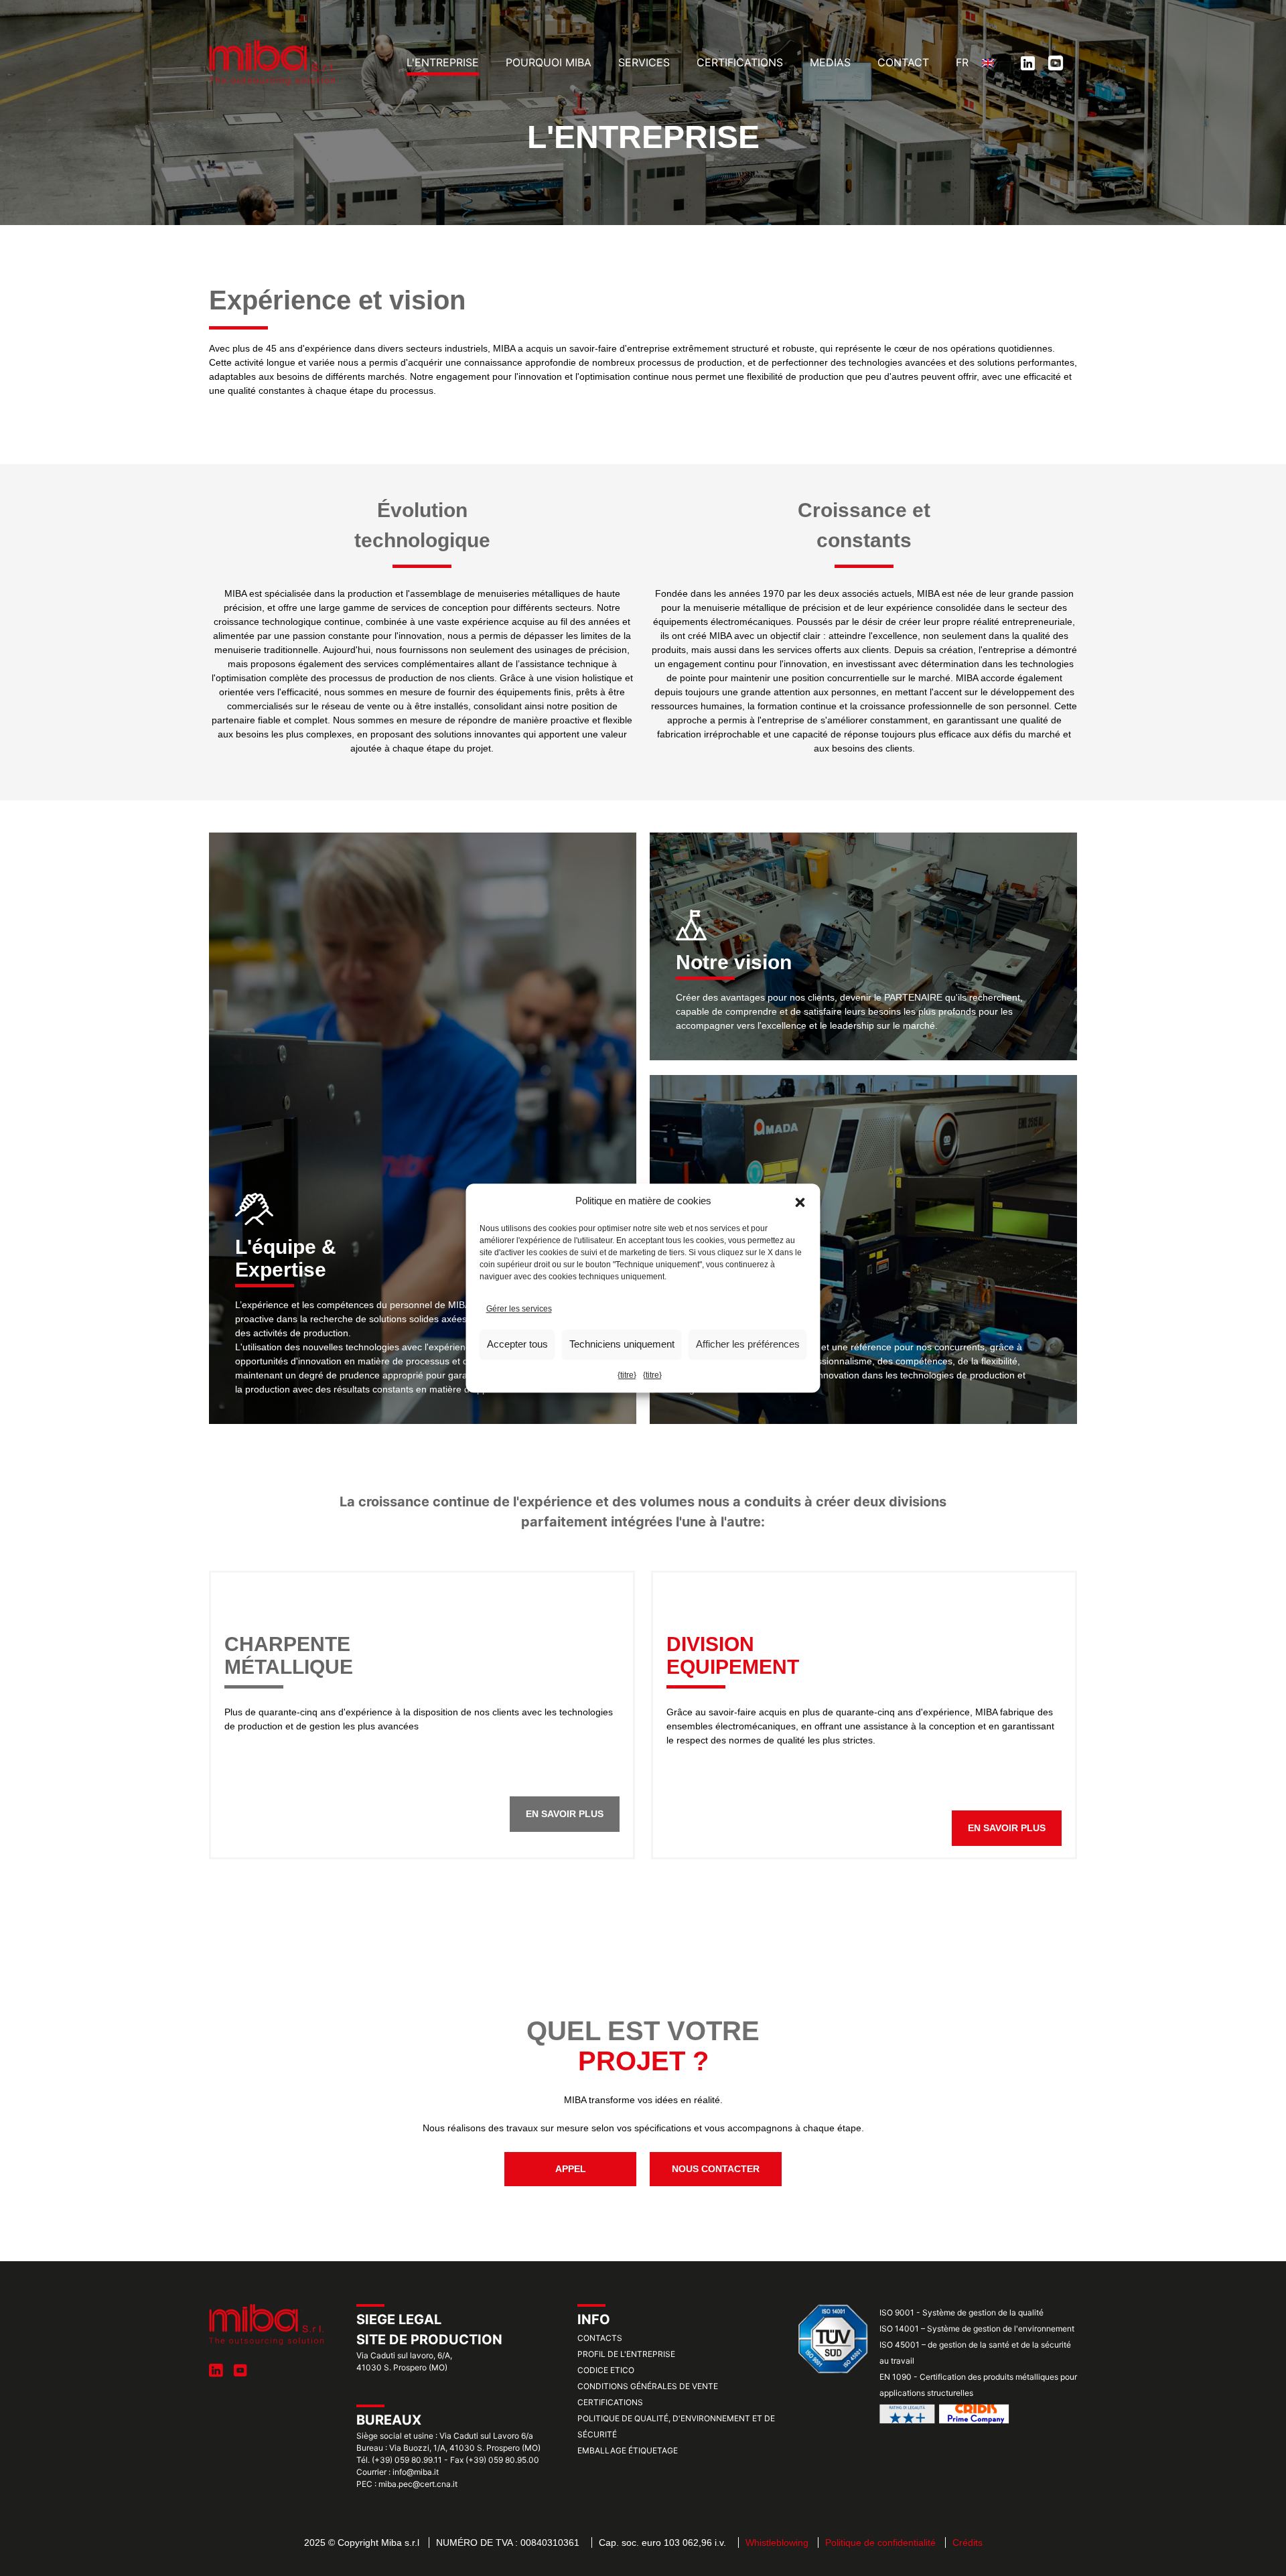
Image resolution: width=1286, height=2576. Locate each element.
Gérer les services (519, 1309)
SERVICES (644, 62)
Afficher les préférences (748, 1344)
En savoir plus (565, 1814)
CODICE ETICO (606, 2370)
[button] (800, 1202)
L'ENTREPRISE (443, 62)
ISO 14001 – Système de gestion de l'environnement (977, 2329)
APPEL (571, 2169)
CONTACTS (600, 2338)
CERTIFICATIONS (740, 62)
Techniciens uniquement (622, 1344)
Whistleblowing (777, 2543)
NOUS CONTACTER (716, 2169)
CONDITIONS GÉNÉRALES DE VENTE (648, 2386)
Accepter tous (517, 1344)
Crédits (968, 2543)
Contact (903, 62)
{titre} (627, 1375)
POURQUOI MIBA (549, 62)
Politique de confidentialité (880, 2543)
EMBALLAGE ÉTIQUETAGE (628, 2450)
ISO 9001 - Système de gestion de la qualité (961, 2312)
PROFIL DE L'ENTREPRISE (626, 2354)
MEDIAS (830, 62)
